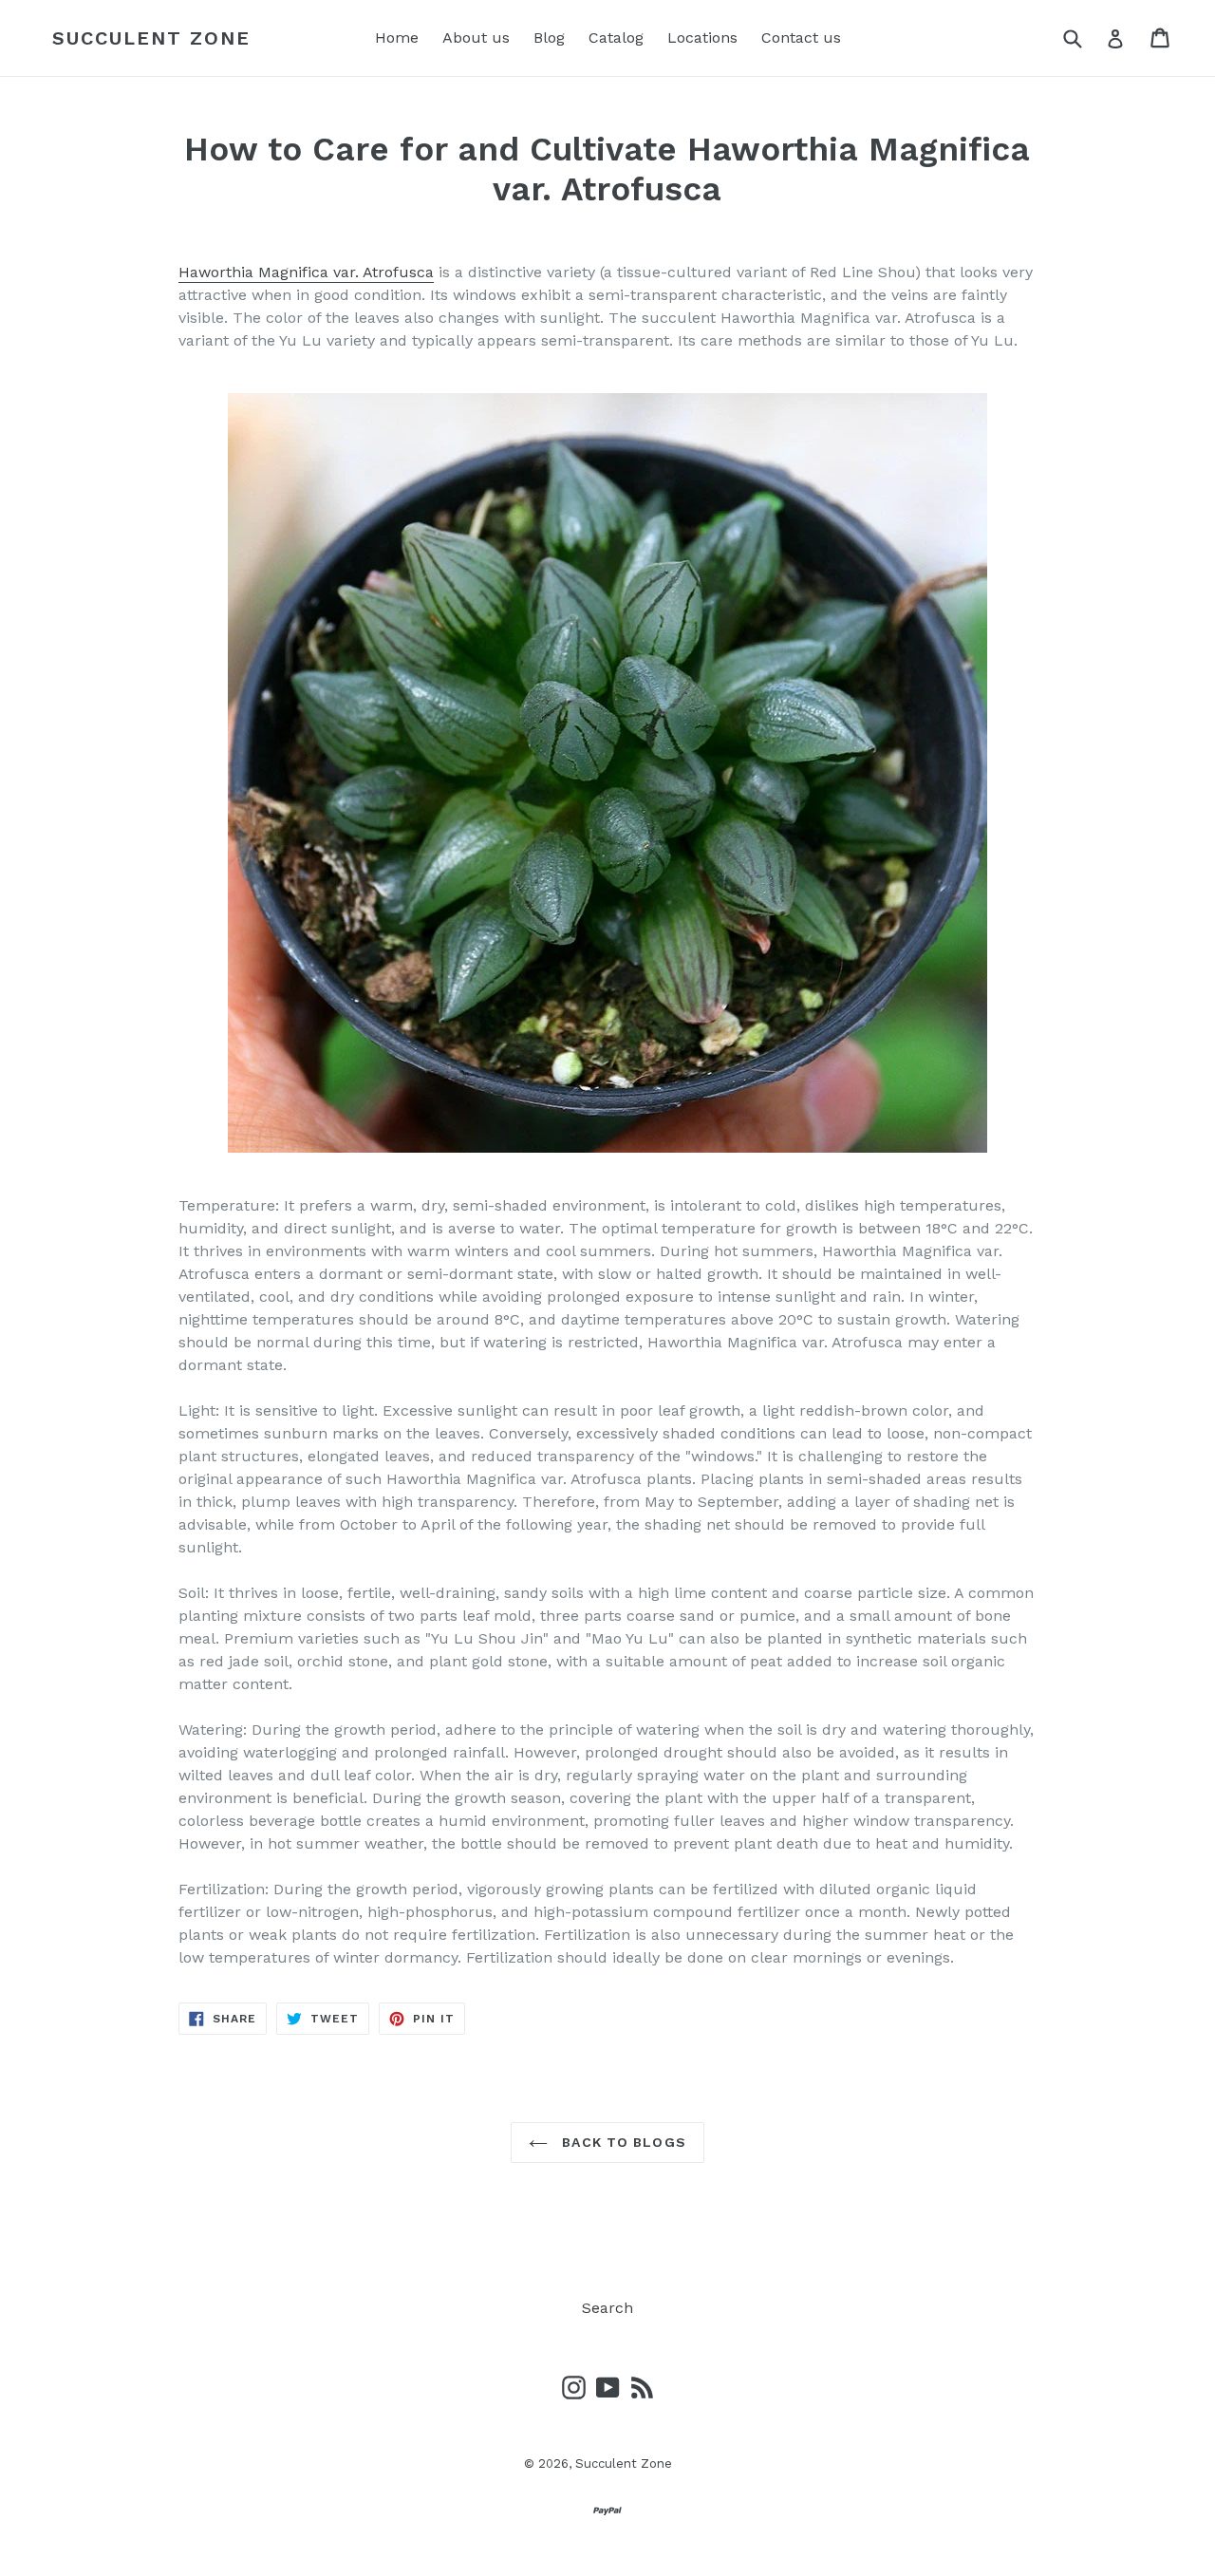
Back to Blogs (622, 2142)
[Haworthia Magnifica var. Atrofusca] (607, 773)
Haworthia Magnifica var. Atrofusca (306, 272)
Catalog (616, 38)
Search (607, 2308)
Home (397, 38)
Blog (549, 38)
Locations (702, 38)
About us (476, 38)
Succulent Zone (151, 38)
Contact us (801, 38)
